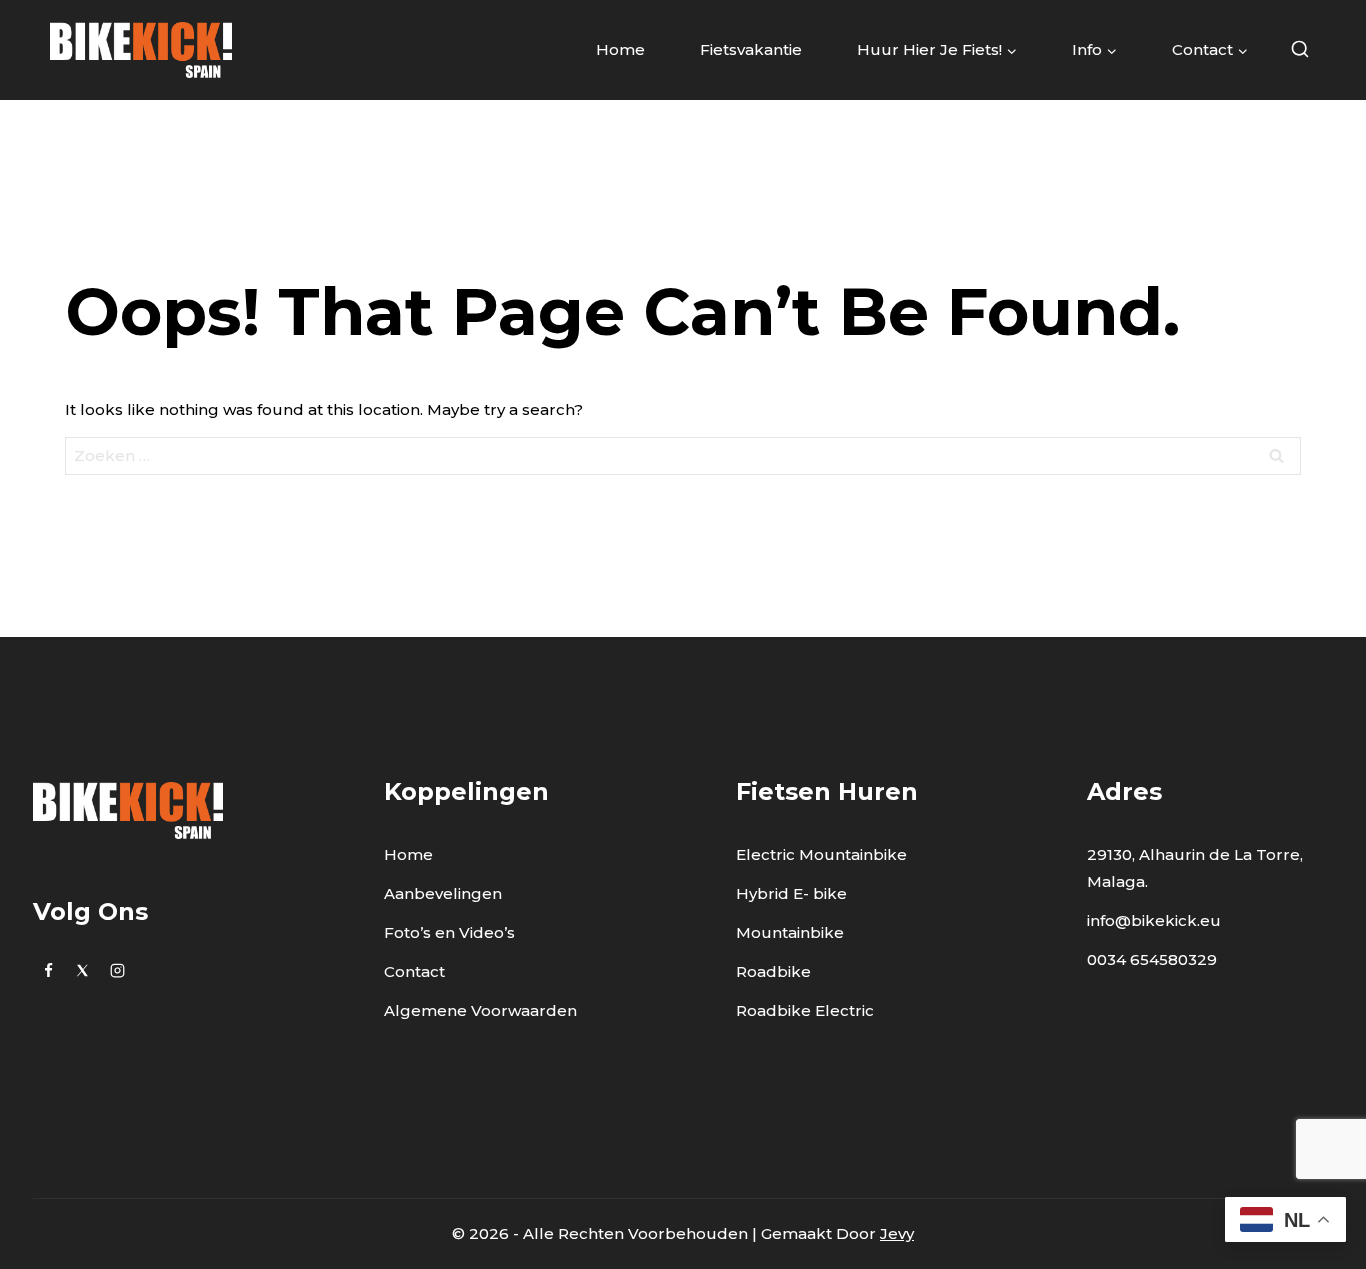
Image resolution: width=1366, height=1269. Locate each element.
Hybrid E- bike (791, 893)
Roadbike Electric (805, 1010)
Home (620, 49)
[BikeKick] (141, 49)
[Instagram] (117, 970)
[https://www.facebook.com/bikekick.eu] (48, 970)
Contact (414, 971)
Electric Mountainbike (821, 854)
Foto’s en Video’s (449, 932)
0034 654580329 (1152, 959)
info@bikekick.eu (1154, 920)
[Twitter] (83, 970)
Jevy (897, 1233)
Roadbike (773, 971)
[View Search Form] (1299, 50)
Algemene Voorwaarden (480, 1010)
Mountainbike (790, 932)
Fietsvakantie (751, 49)
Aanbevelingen (443, 893)
